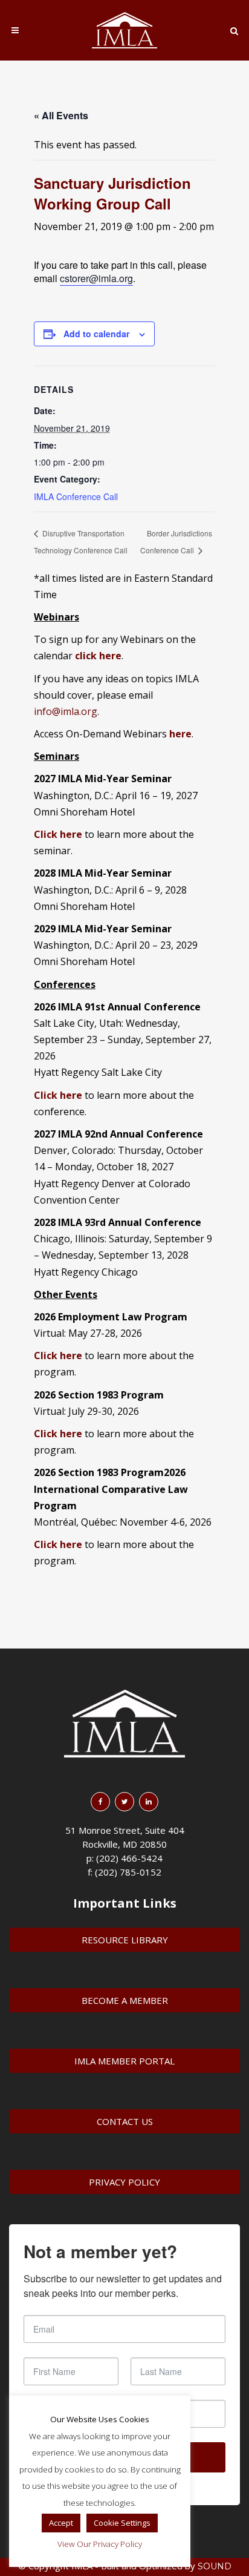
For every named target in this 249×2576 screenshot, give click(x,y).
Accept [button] (61, 2523)
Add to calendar (96, 334)
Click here (58, 1095)
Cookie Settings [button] (122, 2523)
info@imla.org (66, 711)
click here (98, 656)
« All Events (61, 115)
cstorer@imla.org (96, 278)
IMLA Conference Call (76, 496)
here (180, 734)
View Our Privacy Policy (100, 2544)
